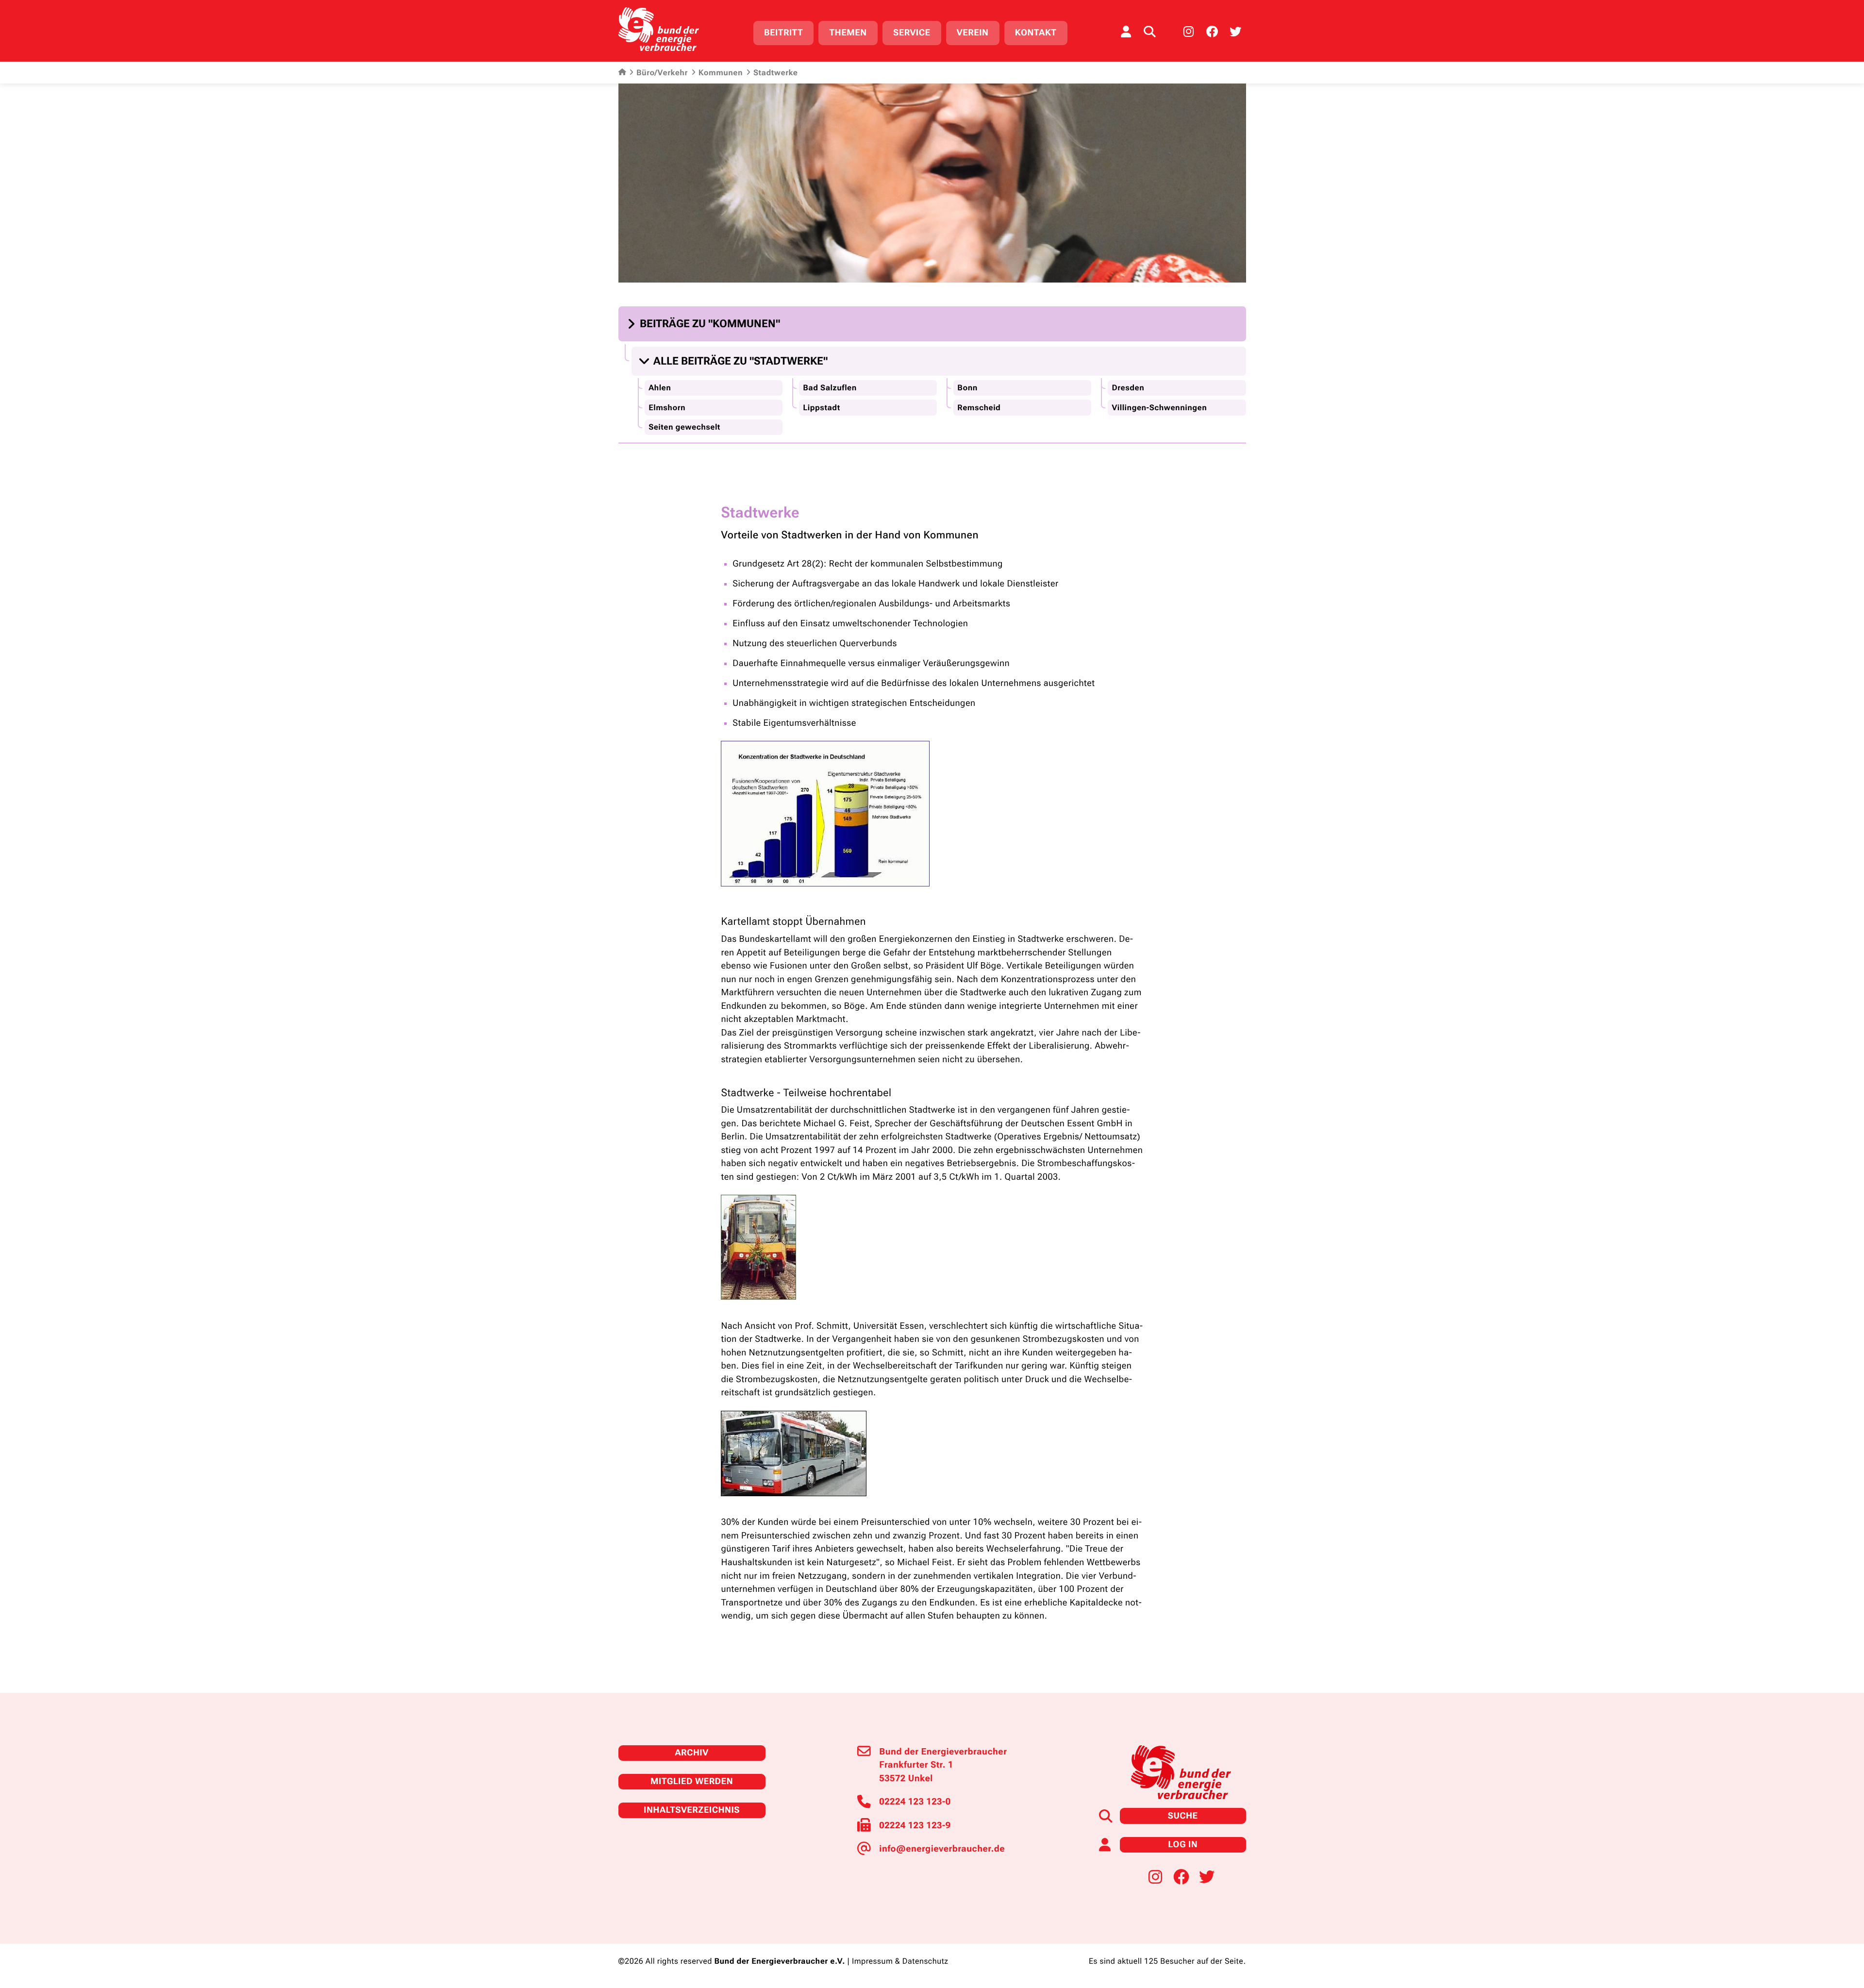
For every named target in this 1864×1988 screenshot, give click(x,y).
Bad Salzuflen (830, 388)
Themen (848, 33)
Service (912, 33)
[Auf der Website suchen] (1149, 32)
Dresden (1128, 388)
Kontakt (1036, 33)
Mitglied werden (692, 1781)
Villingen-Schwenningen (1159, 408)
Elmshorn (667, 408)
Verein (973, 33)
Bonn (967, 388)
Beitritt (783, 33)
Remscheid (979, 408)
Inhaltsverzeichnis (692, 1810)
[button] (705, 324)
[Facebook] (1212, 32)
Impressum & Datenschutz (900, 1961)
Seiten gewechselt (684, 427)
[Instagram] (1189, 32)
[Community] (1126, 32)
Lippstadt (821, 408)
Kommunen (721, 73)
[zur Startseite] (659, 29)
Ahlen (660, 388)
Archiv (691, 1753)
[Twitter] (1235, 32)
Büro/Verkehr (662, 73)
